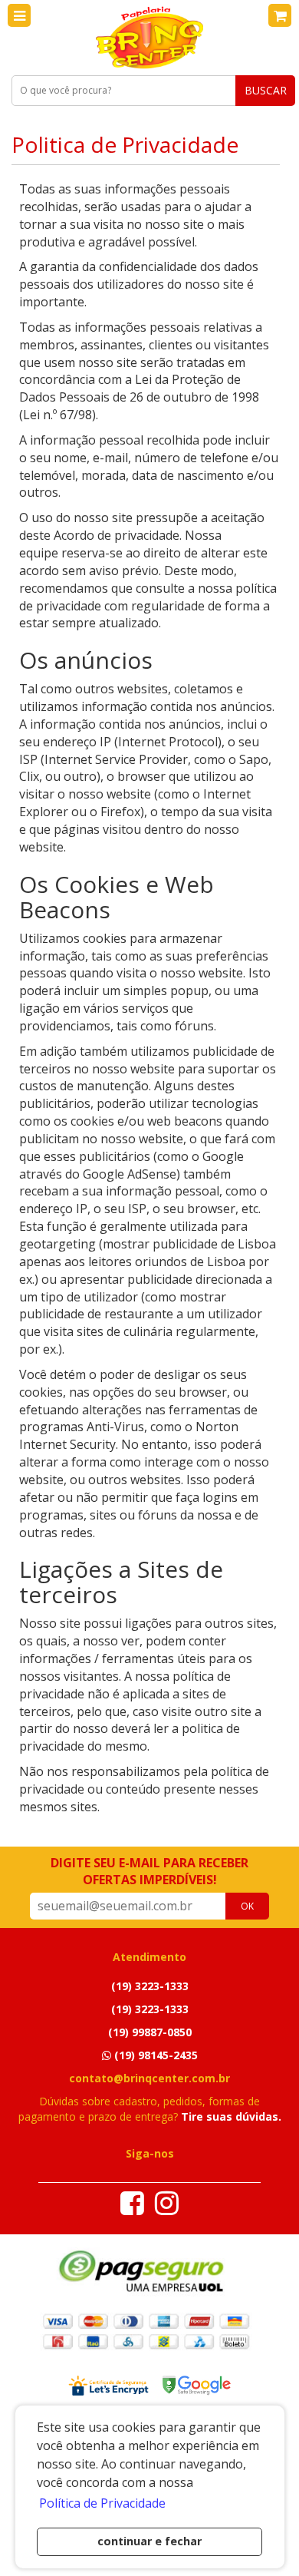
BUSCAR (266, 90)
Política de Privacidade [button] (102, 2503)
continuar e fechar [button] (149, 2541)
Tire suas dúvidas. (231, 2116)
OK (247, 1906)
